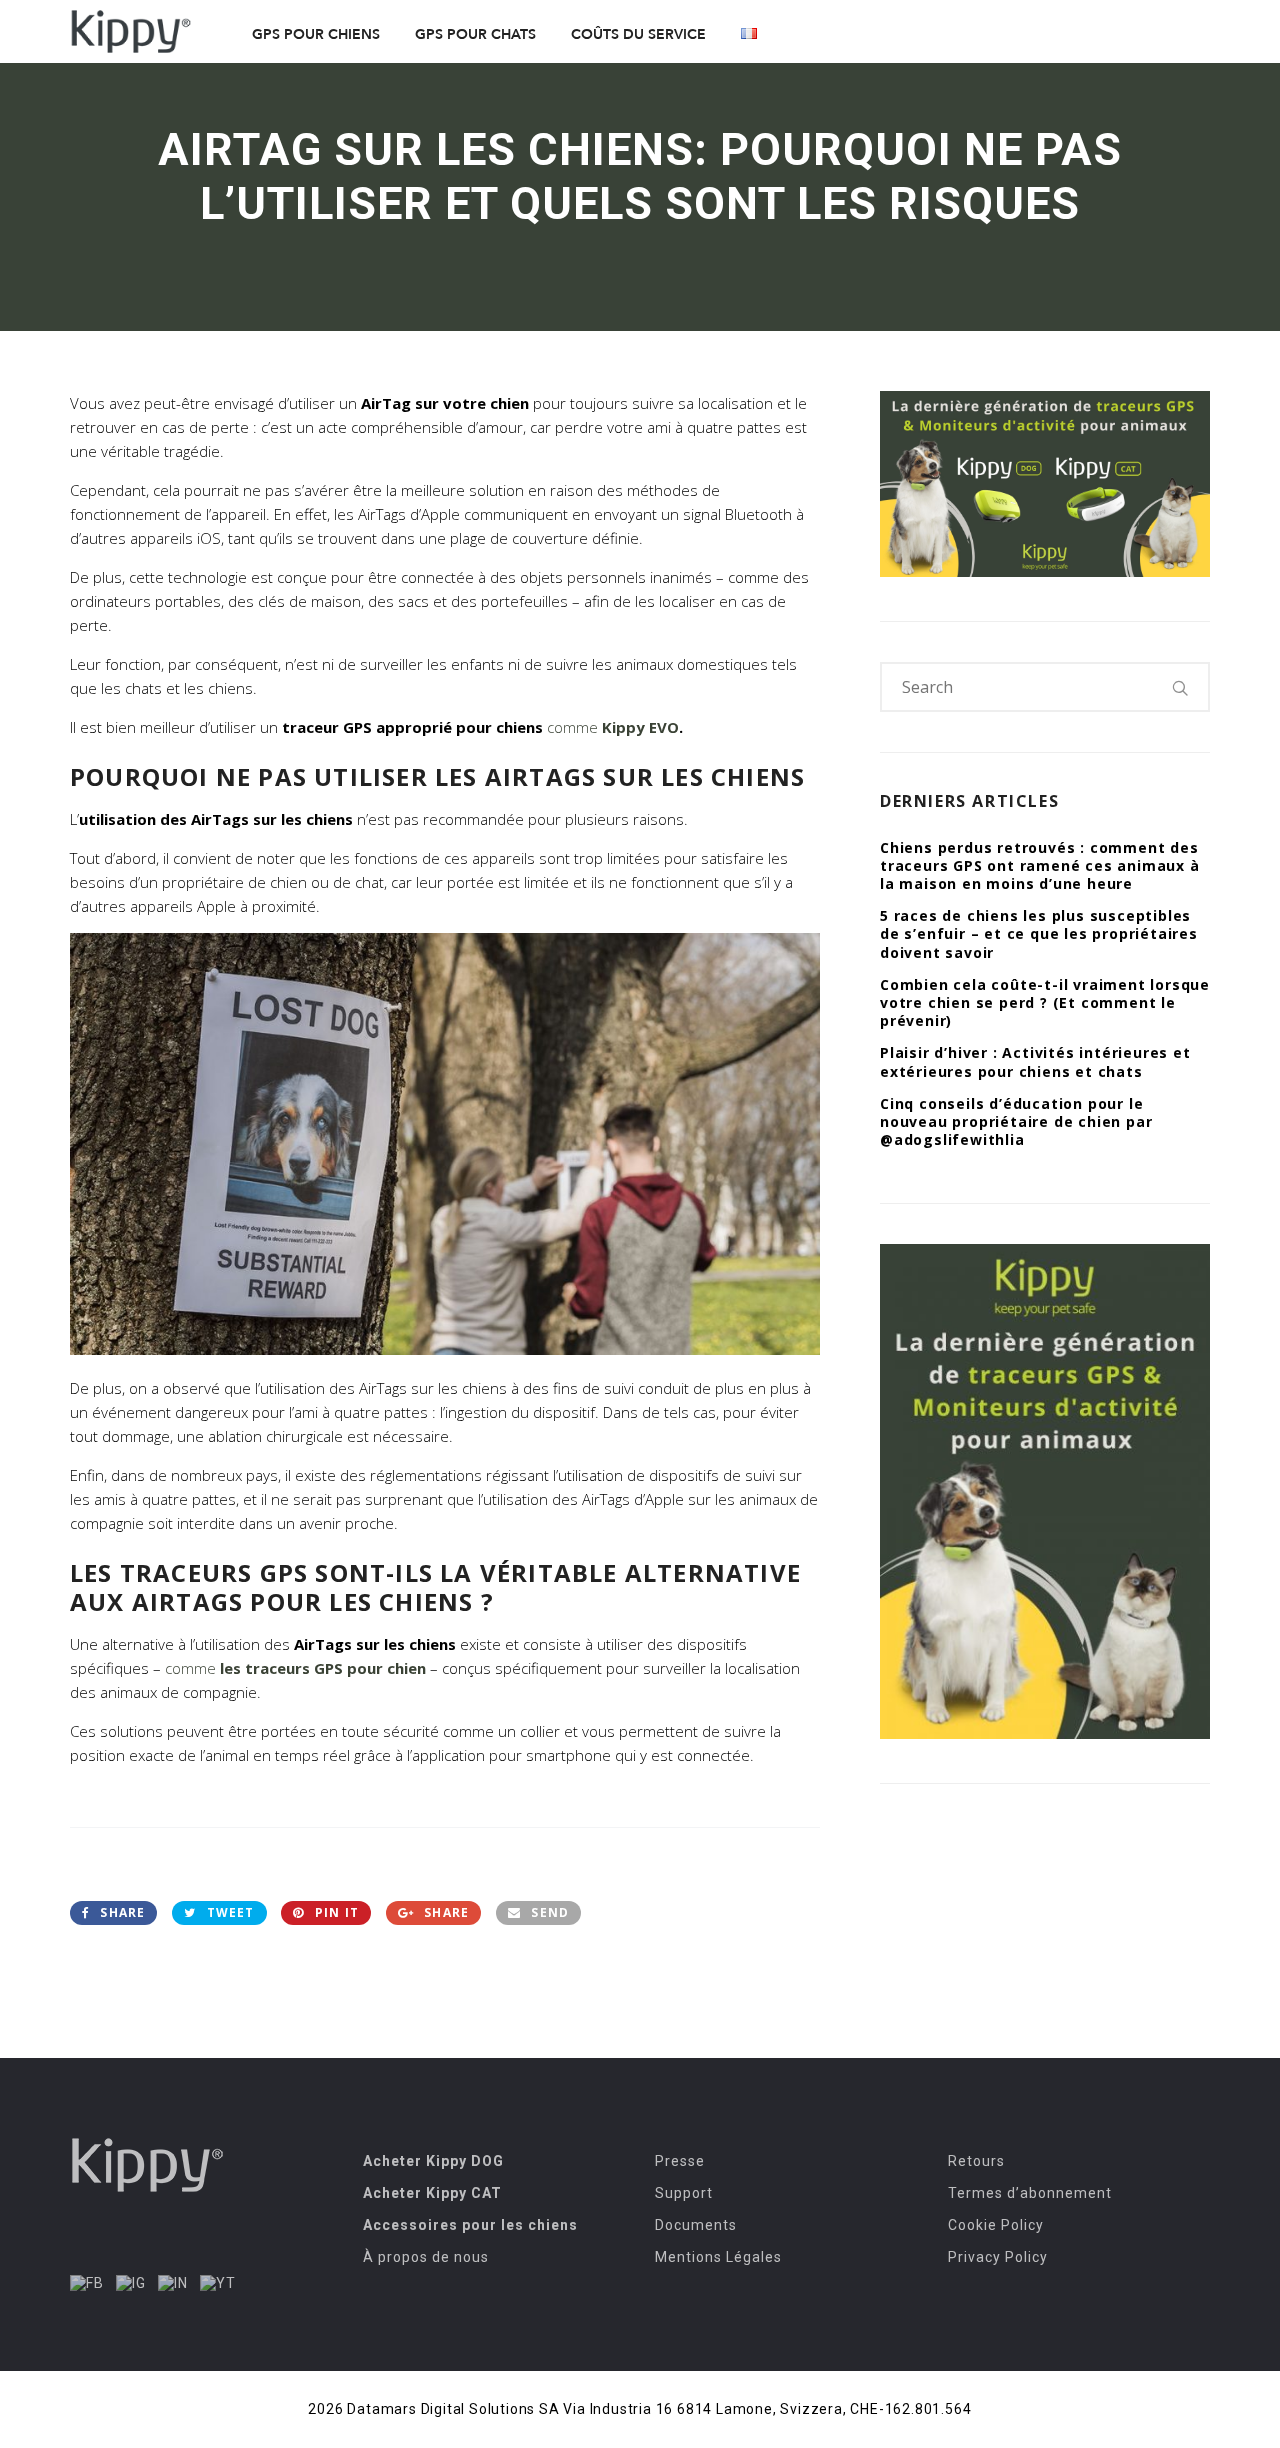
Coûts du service (638, 34)
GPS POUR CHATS (475, 34)
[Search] (1181, 687)
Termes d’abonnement (1030, 2193)
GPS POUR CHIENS (316, 34)
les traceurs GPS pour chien (323, 1668)
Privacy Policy (998, 2257)
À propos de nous (426, 2257)
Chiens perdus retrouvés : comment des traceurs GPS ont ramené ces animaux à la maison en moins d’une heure (1040, 865)
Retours (976, 2161)
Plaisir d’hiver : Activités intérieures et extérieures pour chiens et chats (1035, 1061)
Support (684, 2193)
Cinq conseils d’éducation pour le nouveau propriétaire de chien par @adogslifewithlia (1016, 1121)
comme (574, 727)
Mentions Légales (718, 2257)
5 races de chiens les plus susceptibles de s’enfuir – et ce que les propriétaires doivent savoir (1039, 933)
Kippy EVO (640, 727)
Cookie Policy (996, 2225)
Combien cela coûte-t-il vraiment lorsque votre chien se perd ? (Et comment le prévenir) (1045, 1002)
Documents (696, 2225)
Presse (680, 2161)
